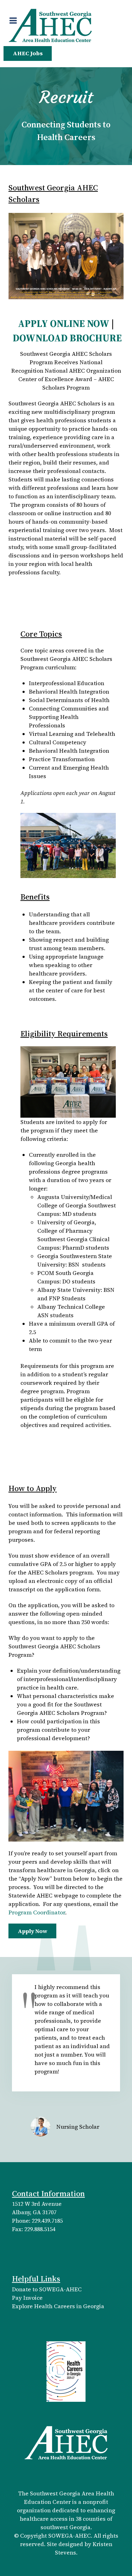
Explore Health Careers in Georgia (58, 2306)
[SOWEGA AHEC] (50, 25)
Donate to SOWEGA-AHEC (47, 2289)
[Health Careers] (66, 2371)
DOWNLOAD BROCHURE (67, 338)
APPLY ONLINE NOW (64, 324)
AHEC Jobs (28, 53)
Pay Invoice (27, 2298)
